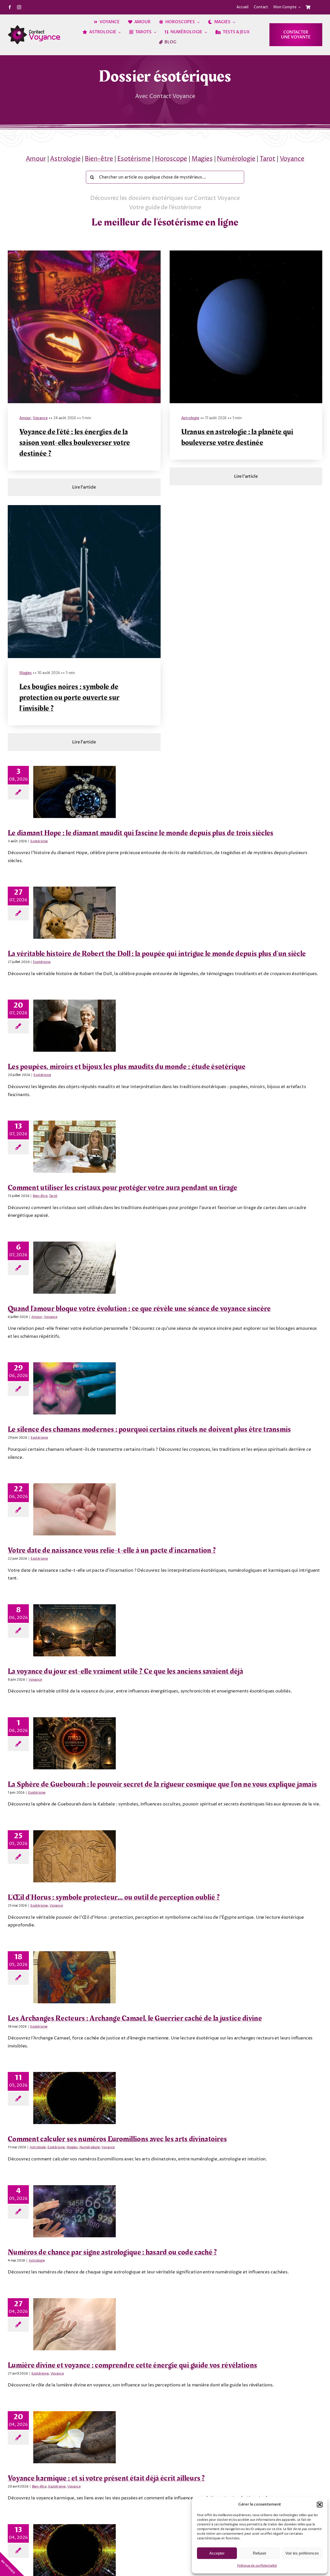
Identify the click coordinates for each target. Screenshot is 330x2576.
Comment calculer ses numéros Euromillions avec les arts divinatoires (117, 2139)
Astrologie (65, 159)
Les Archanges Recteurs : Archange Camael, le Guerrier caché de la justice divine (135, 2018)
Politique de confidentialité (257, 2566)
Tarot (267, 159)
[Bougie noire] (84, 507)
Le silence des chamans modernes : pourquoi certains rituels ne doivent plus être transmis (149, 1429)
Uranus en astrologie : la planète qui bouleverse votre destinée (237, 437)
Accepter (217, 2553)
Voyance (292, 159)
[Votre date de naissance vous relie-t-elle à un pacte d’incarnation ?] (75, 1509)
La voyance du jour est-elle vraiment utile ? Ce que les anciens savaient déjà (125, 1671)
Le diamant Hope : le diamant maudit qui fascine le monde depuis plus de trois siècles (141, 833)
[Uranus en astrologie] (246, 253)
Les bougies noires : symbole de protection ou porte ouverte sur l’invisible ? (69, 698)
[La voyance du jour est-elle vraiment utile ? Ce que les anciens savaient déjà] (75, 1630)
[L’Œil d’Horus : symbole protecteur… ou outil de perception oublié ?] (75, 1856)
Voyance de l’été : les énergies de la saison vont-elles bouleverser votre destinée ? (75, 443)
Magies (202, 159)
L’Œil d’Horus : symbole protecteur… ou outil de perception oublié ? (114, 1897)
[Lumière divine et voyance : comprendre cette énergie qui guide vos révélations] (75, 2324)
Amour (36, 159)
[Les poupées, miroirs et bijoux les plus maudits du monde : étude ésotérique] (75, 1026)
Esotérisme (134, 159)
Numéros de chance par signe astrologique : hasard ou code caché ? (113, 2252)
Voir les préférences (302, 2553)
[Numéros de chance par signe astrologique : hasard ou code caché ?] (75, 2211)
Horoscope (171, 159)
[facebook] (10, 7)
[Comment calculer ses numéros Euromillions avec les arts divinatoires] (75, 2098)
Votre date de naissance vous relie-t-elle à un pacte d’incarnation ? (112, 1550)
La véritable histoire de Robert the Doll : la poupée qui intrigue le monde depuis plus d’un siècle (157, 954)
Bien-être (99, 159)
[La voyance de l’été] (84, 253)
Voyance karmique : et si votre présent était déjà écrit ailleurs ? (106, 2478)
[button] (320, 2505)
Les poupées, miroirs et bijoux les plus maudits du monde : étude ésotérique (127, 1067)
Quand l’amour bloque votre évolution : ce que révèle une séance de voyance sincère (139, 1309)
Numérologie (236, 159)
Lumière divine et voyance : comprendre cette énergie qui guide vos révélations (132, 2365)
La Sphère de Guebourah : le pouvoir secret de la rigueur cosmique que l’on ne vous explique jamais (162, 1784)
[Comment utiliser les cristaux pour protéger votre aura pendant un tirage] (75, 1147)
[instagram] (19, 7)
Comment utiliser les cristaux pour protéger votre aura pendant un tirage (123, 1188)
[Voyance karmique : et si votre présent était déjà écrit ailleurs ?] (75, 2437)
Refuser (260, 2553)
